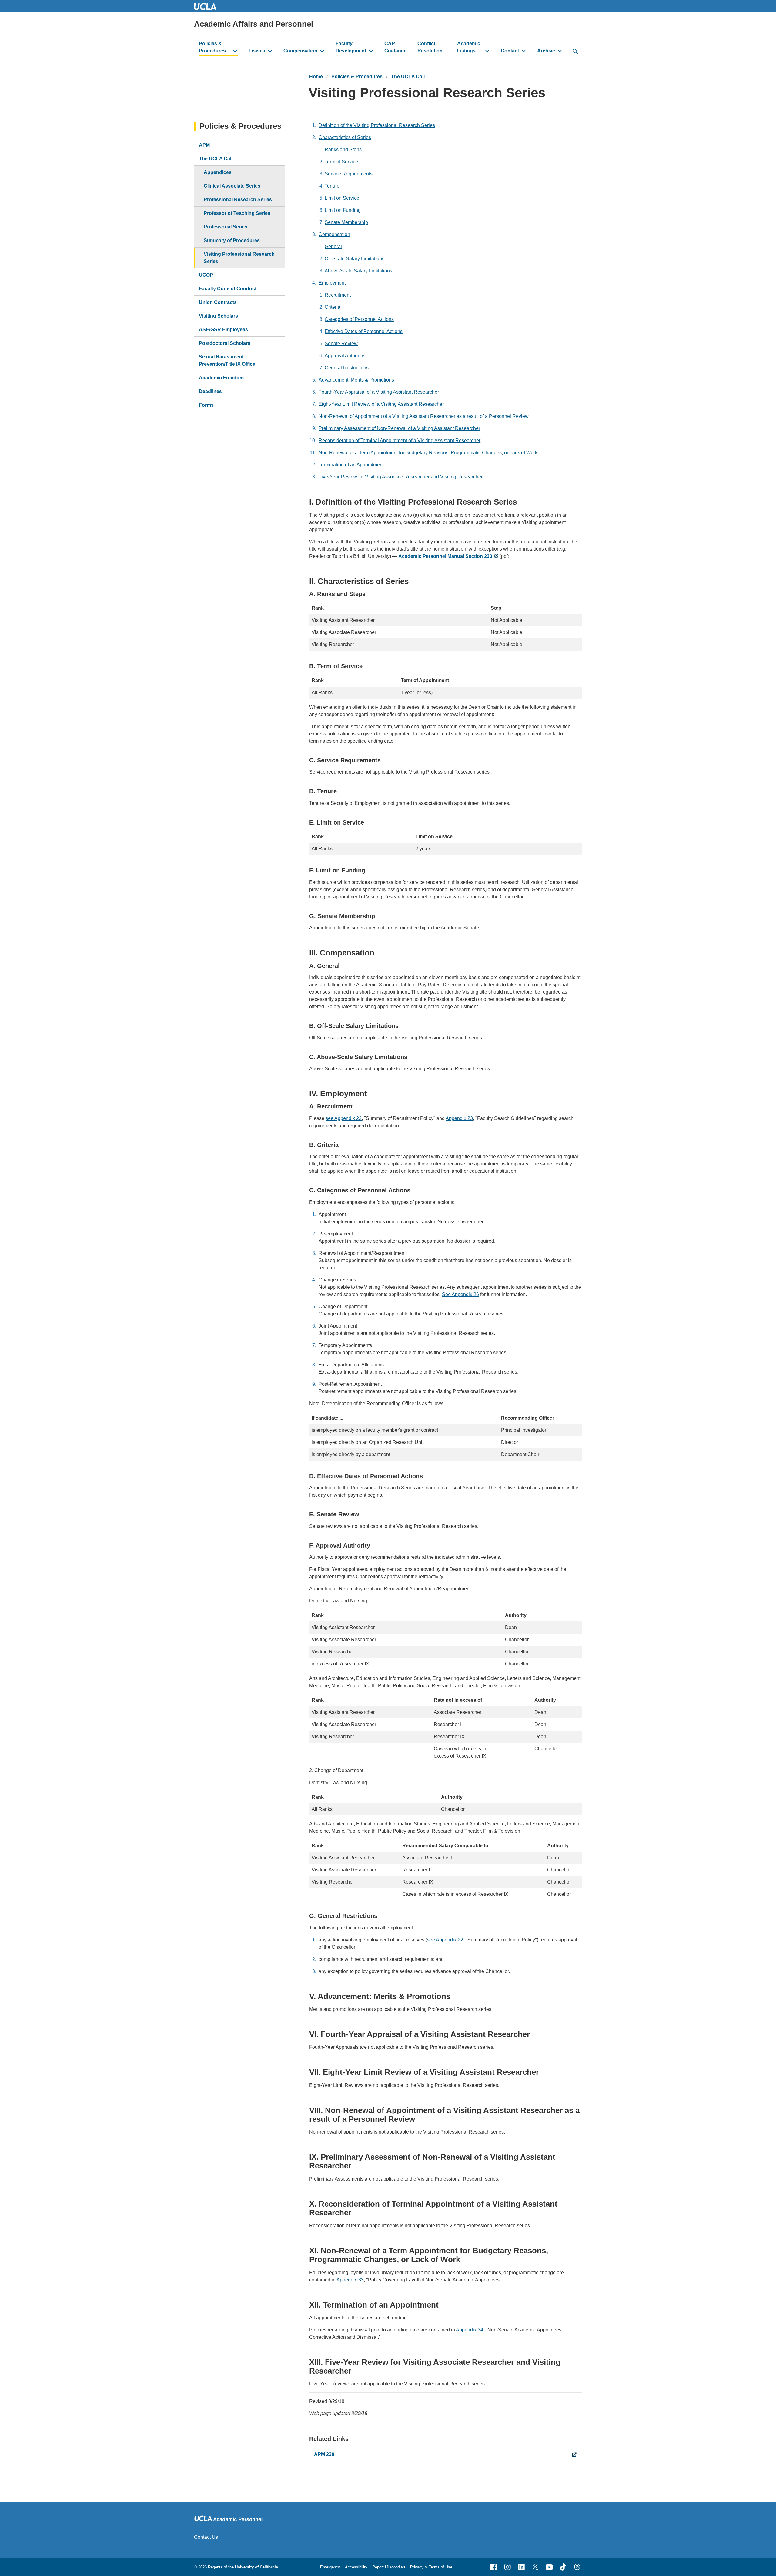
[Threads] (577, 2567)
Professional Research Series (238, 200)
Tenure (332, 186)
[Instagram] (507, 2567)
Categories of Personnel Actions (359, 319)
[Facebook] (493, 2567)
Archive (546, 51)
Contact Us (206, 2537)
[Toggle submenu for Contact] (524, 51)
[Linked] (521, 2567)
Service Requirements (349, 174)
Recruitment (338, 295)
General (333, 247)
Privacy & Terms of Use (431, 2567)
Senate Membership (346, 222)
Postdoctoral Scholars (225, 343)
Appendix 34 (470, 2330)
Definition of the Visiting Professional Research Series (377, 125)
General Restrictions (347, 368)
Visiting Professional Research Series (239, 258)
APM (204, 145)
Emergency (330, 2567)
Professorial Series (226, 227)
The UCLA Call (408, 77)
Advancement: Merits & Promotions (356, 380)
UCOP (206, 275)
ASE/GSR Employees (223, 330)
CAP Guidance (395, 47)
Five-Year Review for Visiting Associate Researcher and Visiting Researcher (401, 477)
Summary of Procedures (232, 240)
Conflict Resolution (430, 47)
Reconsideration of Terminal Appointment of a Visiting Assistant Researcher (400, 440)
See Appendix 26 (460, 1294)
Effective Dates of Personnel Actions (364, 331)
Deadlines (210, 391)
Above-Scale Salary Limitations (358, 271)
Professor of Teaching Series (237, 213)
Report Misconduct (389, 2567)
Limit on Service (342, 198)
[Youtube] (549, 2567)
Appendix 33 (350, 2280)
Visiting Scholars (218, 316)
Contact (510, 51)
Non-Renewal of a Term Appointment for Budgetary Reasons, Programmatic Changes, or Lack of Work (428, 453)
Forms (206, 405)
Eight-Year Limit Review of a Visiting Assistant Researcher (381, 404)
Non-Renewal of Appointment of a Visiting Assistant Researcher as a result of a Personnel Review (424, 416)
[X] (535, 2567)
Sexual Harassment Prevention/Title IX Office (227, 360)
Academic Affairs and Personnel (254, 24)
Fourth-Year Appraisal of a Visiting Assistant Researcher (379, 392)
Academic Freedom (221, 378)
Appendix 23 (459, 1118)
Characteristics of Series (345, 137)
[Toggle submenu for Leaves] (270, 51)
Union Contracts (218, 302)
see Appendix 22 (344, 1118)
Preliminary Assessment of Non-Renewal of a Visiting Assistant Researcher (399, 428)
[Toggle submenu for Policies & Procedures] (235, 51)
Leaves (257, 51)
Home (316, 77)
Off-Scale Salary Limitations (355, 259)
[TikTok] (563, 2567)
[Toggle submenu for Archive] (560, 51)
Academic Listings (469, 47)
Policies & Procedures (212, 47)
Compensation (300, 51)
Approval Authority (344, 356)
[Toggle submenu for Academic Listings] (487, 51)
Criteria (333, 307)
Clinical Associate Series (232, 186)
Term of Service (341, 162)
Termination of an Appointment (351, 465)
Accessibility (356, 2567)
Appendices (218, 172)
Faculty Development (351, 47)
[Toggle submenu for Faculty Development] (371, 51)
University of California (256, 2567)
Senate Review (341, 343)
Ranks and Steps (343, 150)
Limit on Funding (343, 210)
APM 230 (324, 2454)
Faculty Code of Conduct (228, 289)
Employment (332, 283)
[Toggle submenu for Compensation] (322, 51)
